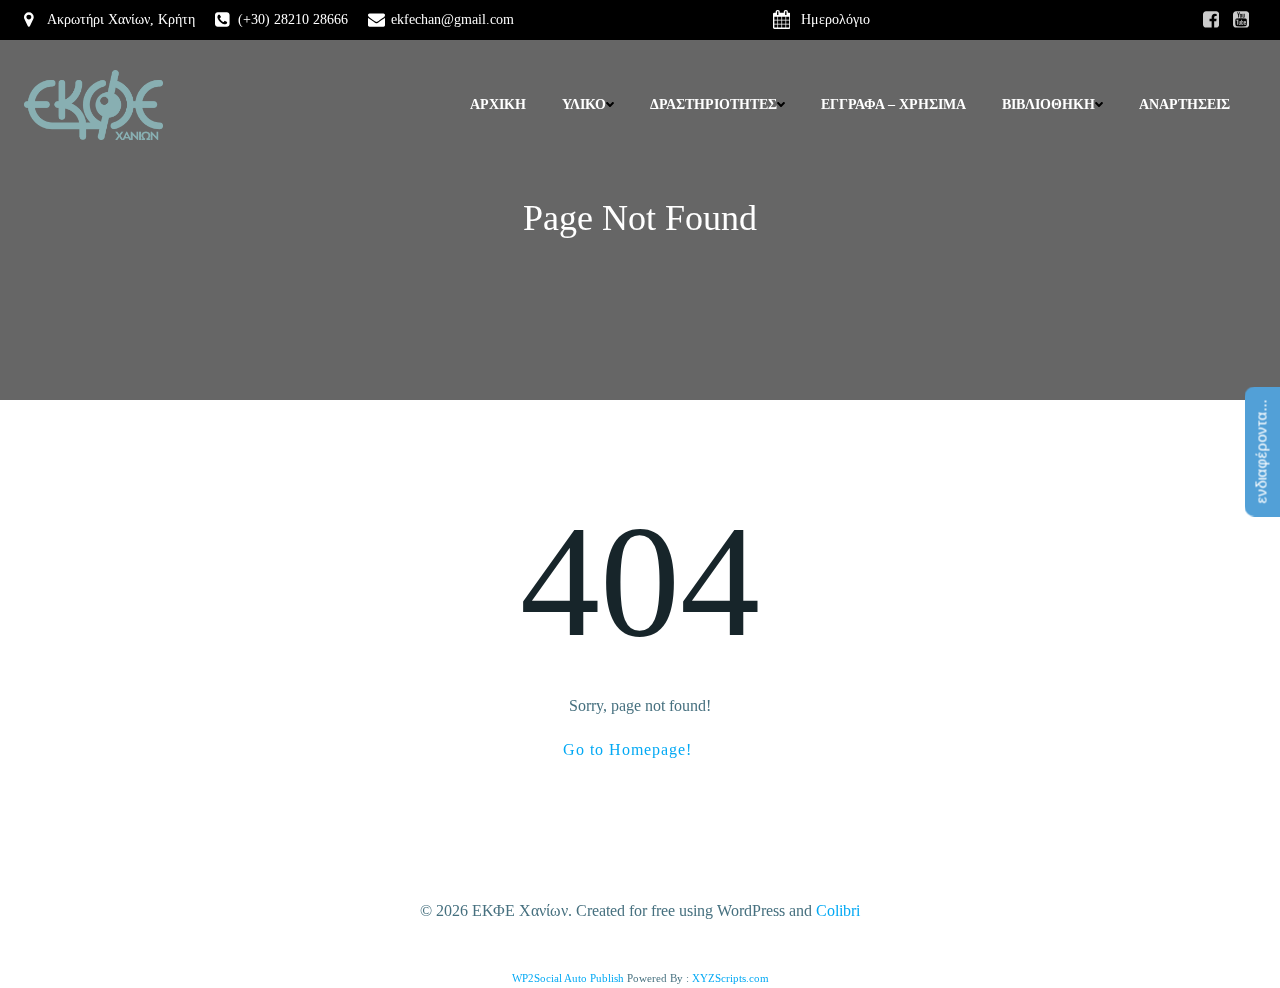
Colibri (838, 910)
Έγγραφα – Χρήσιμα (893, 104)
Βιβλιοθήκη (1048, 104)
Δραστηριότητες (713, 104)
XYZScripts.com (730, 978)
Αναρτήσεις (1184, 104)
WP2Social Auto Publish (568, 978)
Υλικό (584, 104)
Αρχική (498, 104)
